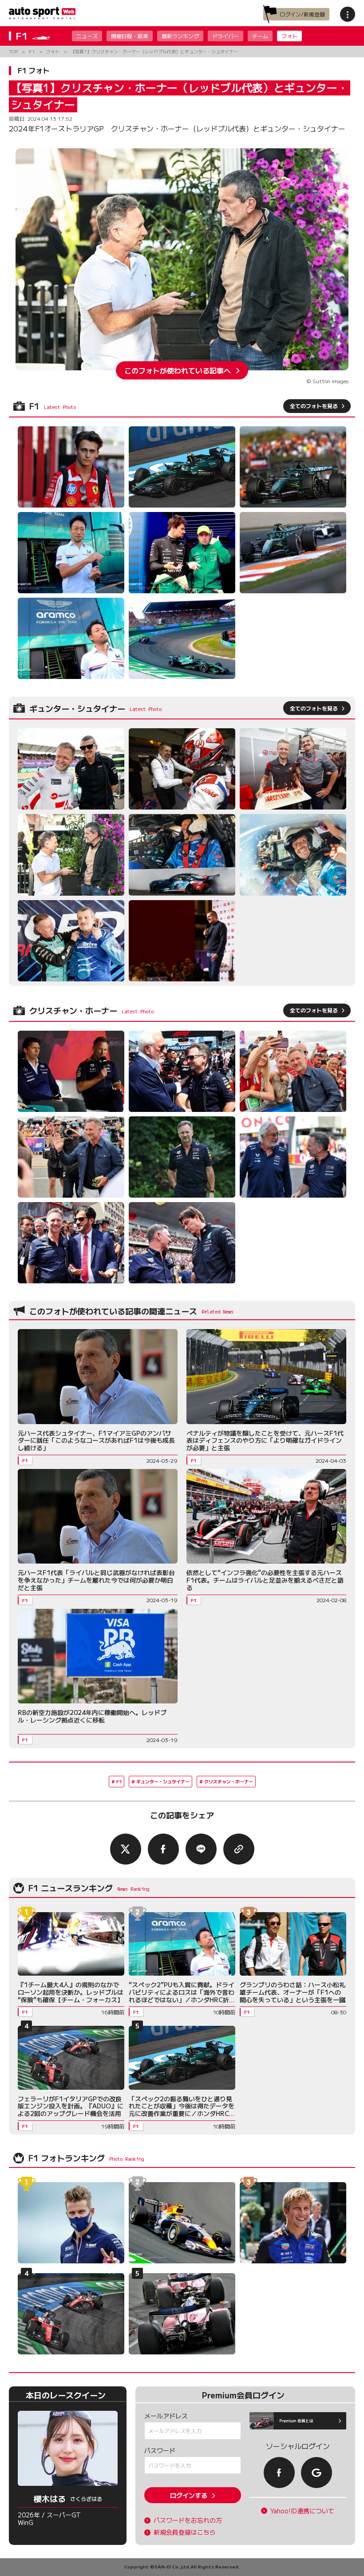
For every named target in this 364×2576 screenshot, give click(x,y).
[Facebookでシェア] (163, 1849)
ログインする (189, 2495)
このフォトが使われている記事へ (178, 370)
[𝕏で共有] (126, 1849)
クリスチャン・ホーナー (229, 1781)
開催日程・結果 (130, 36)
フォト (289, 36)
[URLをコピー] (239, 1849)
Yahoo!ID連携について (302, 2511)
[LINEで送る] (201, 1849)
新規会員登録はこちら (185, 2532)
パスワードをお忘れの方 (188, 2520)
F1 (119, 1781)
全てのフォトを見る (314, 406)
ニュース (87, 36)
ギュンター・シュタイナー (163, 1781)
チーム (260, 36)
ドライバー (226, 36)
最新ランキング (180, 36)
